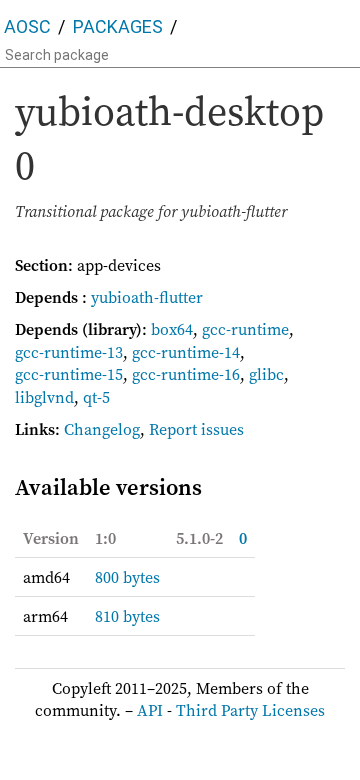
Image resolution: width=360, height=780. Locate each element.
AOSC (27, 26)
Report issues (196, 429)
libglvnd (44, 397)
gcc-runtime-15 (69, 374)
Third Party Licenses (250, 710)
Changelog (102, 429)
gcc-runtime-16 (186, 374)
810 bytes (127, 616)
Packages (118, 26)
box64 (172, 329)
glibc (266, 374)
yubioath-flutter (147, 297)
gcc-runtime (245, 329)
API (150, 710)
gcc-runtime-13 (69, 352)
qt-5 (96, 397)
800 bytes (127, 577)
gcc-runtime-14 (186, 352)
